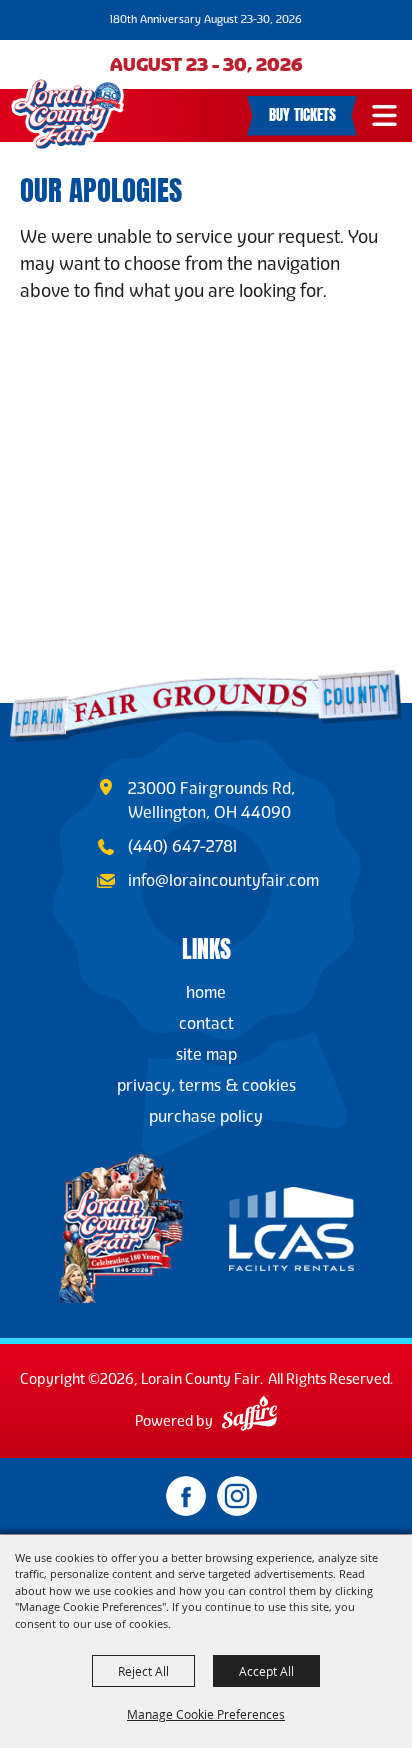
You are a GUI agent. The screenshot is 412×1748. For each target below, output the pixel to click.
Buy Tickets (302, 113)
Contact (206, 1023)
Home (206, 992)
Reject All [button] (143, 1671)
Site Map (206, 1054)
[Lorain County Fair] (67, 114)
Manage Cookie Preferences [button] (206, 1714)
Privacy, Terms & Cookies (206, 1085)
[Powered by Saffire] (249, 1416)
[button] (384, 115)
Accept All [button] (266, 1671)
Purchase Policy (206, 1116)
